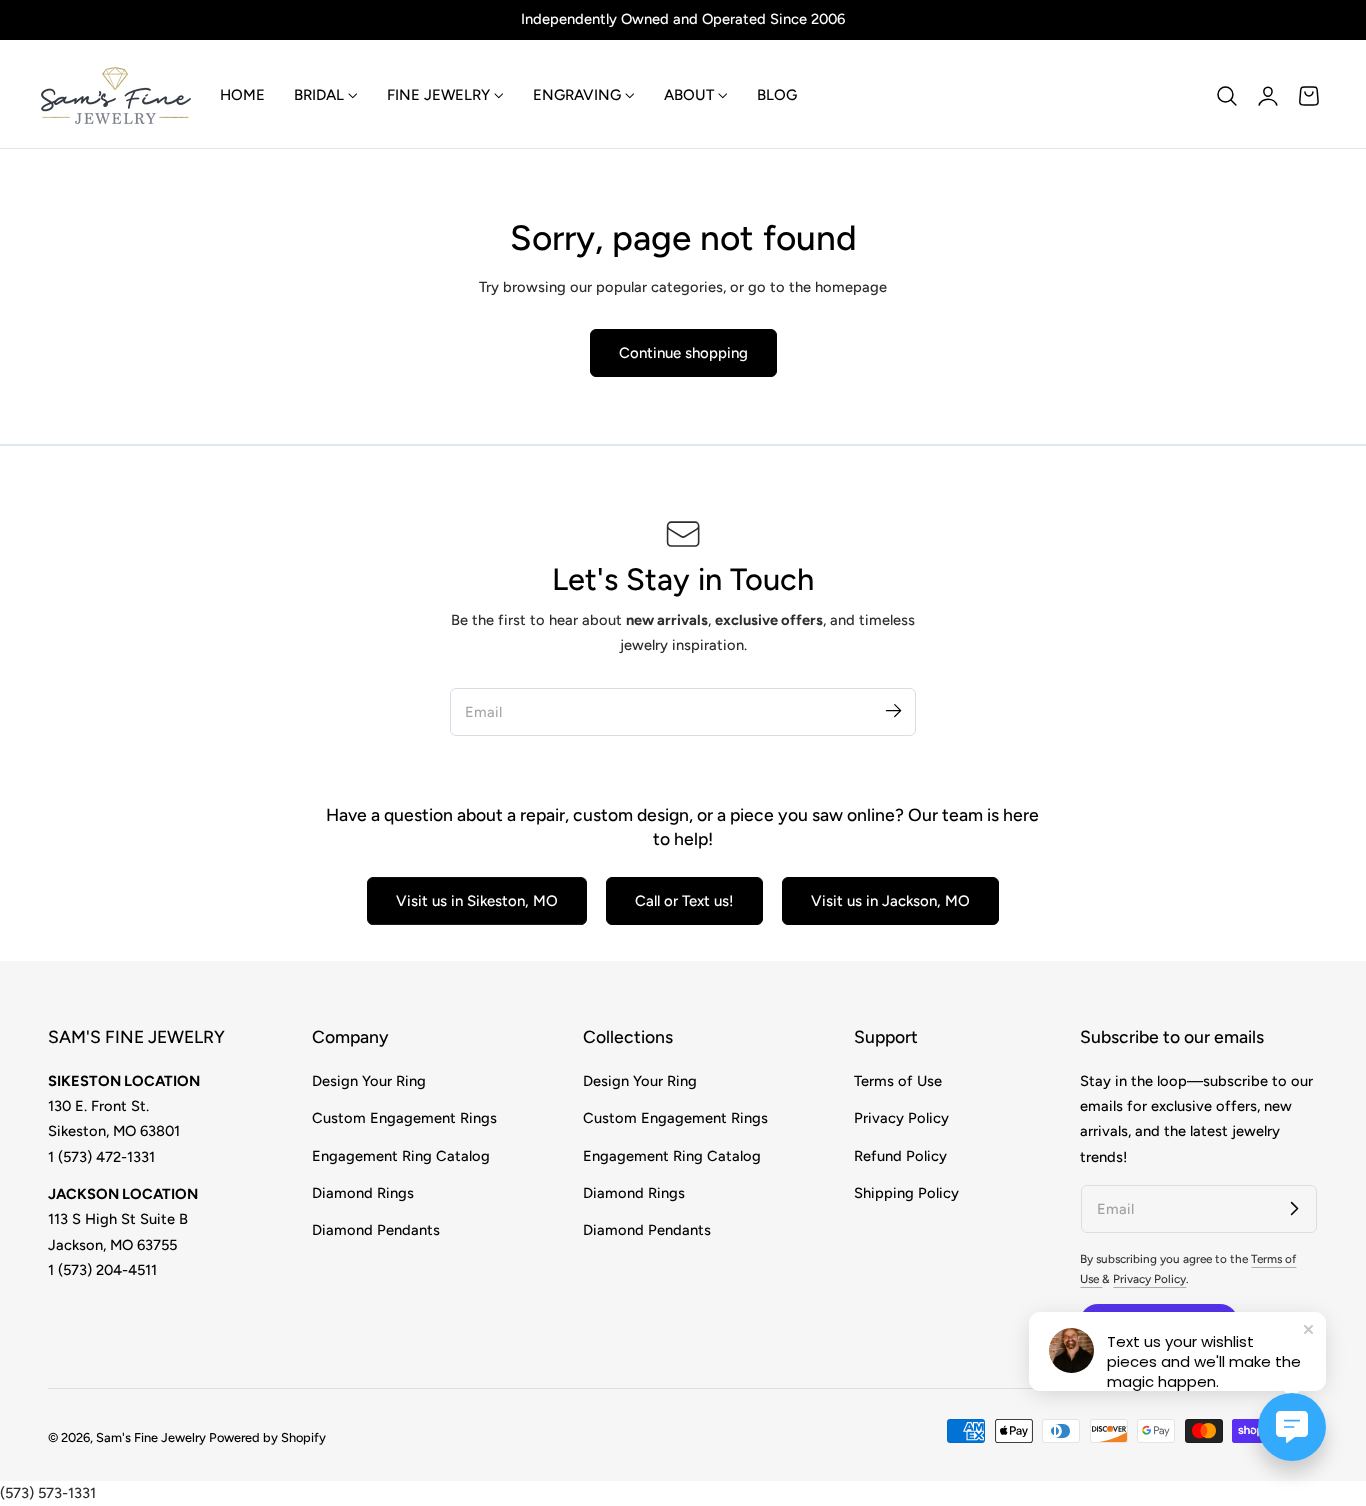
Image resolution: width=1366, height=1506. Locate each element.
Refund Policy (900, 1155)
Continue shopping (683, 353)
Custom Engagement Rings (404, 1118)
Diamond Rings (363, 1193)
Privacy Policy (901, 1118)
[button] (1227, 96)
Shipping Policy (906, 1193)
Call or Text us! (684, 901)
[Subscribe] (893, 711)
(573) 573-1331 (48, 1493)
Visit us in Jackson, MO (890, 901)
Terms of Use (898, 1081)
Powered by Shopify (267, 1437)
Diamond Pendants (376, 1230)
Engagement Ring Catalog (401, 1155)
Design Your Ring (369, 1081)
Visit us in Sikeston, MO (477, 901)
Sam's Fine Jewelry (151, 1437)
